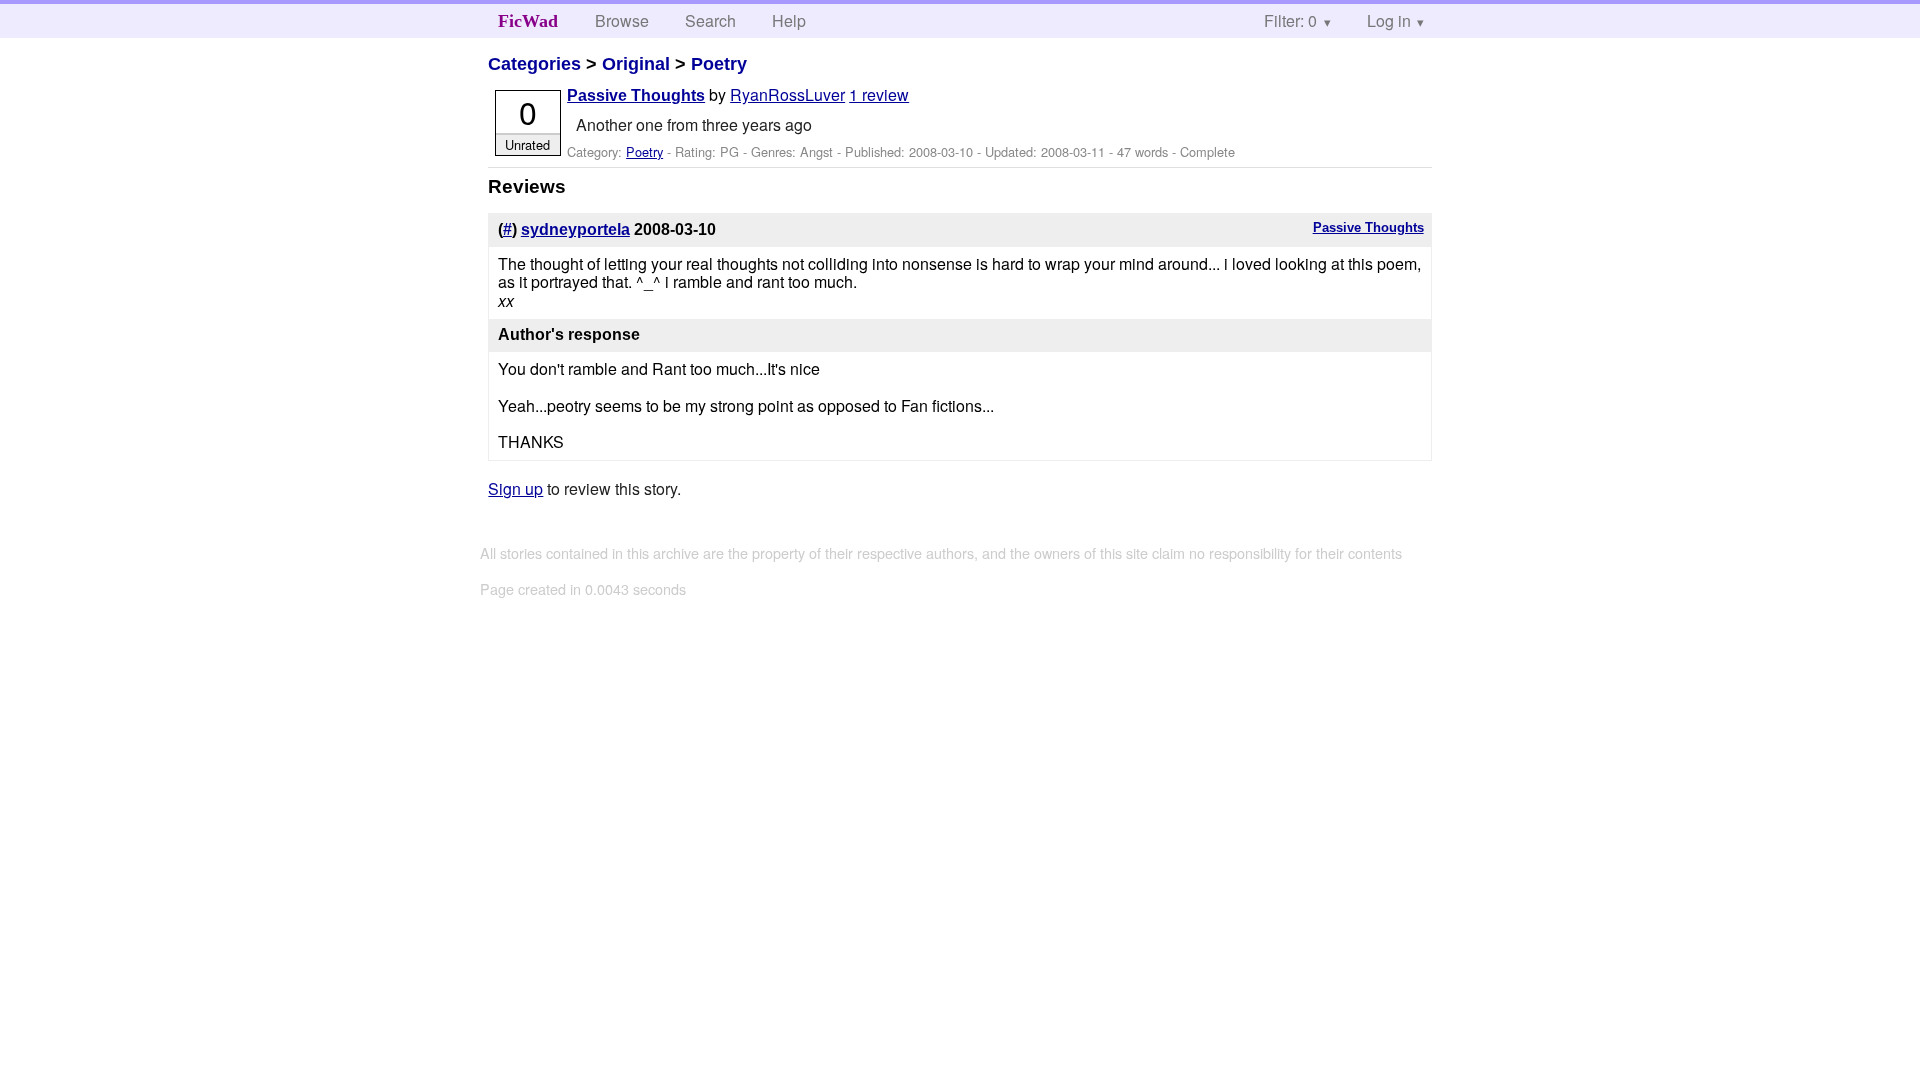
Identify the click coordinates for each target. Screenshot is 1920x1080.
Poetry (719, 64)
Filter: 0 (1290, 20)
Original (636, 64)
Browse (622, 20)
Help (789, 20)
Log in (1389, 20)
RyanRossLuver (787, 94)
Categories (534, 64)
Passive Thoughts (636, 95)
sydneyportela (575, 229)
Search (710, 20)
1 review (879, 94)
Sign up (515, 488)
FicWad (528, 21)
